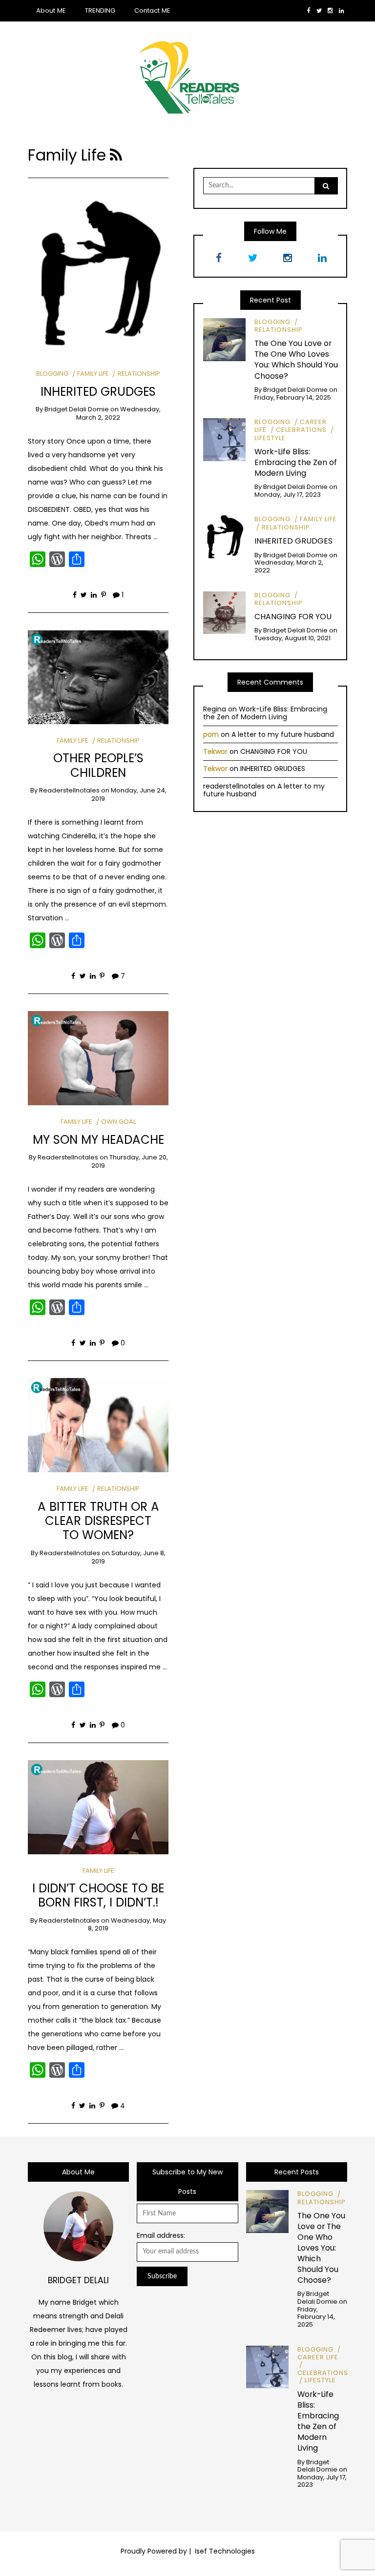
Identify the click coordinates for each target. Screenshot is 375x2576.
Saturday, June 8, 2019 (128, 1557)
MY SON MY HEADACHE (98, 1140)
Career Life (318, 2357)
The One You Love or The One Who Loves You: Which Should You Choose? (296, 359)
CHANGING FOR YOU (293, 617)
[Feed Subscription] (116, 155)
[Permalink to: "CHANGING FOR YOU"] (225, 612)
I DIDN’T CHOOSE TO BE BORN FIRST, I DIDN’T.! (98, 1895)
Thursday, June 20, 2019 (130, 1161)
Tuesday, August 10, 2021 (292, 638)
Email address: (161, 2235)
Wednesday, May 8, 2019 (127, 1925)
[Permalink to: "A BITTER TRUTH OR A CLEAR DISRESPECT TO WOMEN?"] (98, 1424)
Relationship (139, 374)
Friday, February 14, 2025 (293, 397)
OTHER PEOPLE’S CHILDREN (98, 765)
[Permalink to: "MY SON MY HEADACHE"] (98, 1057)
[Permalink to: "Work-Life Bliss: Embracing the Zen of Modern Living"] (225, 439)
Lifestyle (320, 2380)
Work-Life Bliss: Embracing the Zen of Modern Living (296, 462)
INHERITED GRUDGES (98, 392)
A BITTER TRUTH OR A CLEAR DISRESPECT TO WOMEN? (98, 1521)
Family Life (93, 374)
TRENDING (100, 10)
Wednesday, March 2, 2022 (118, 413)
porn (211, 734)
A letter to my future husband (283, 734)
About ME (51, 10)
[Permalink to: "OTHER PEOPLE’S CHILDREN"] (98, 676)
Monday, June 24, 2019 (129, 794)
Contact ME (152, 10)
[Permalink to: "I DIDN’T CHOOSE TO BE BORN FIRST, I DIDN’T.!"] (98, 1806)
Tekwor (215, 751)
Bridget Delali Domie (77, 409)
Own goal (118, 1122)
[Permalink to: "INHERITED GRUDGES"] (98, 273)
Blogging (52, 374)
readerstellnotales (69, 790)
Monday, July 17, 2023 (288, 495)
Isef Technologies (224, 2551)
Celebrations (301, 430)
